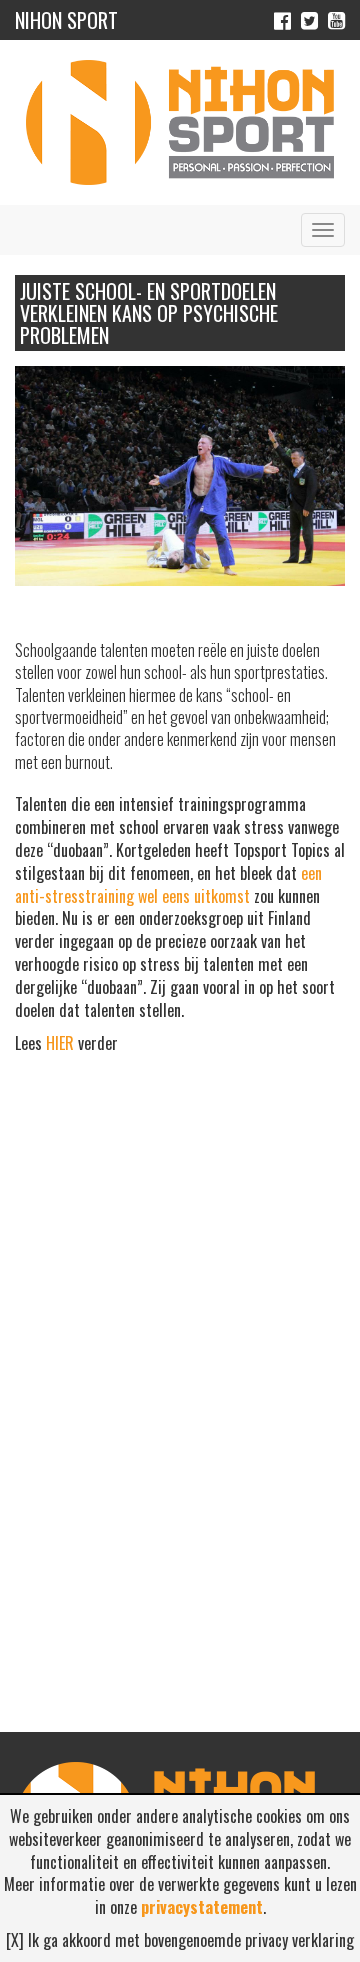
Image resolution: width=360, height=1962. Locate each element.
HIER (60, 1043)
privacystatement (202, 1907)
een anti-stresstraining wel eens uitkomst (168, 884)
